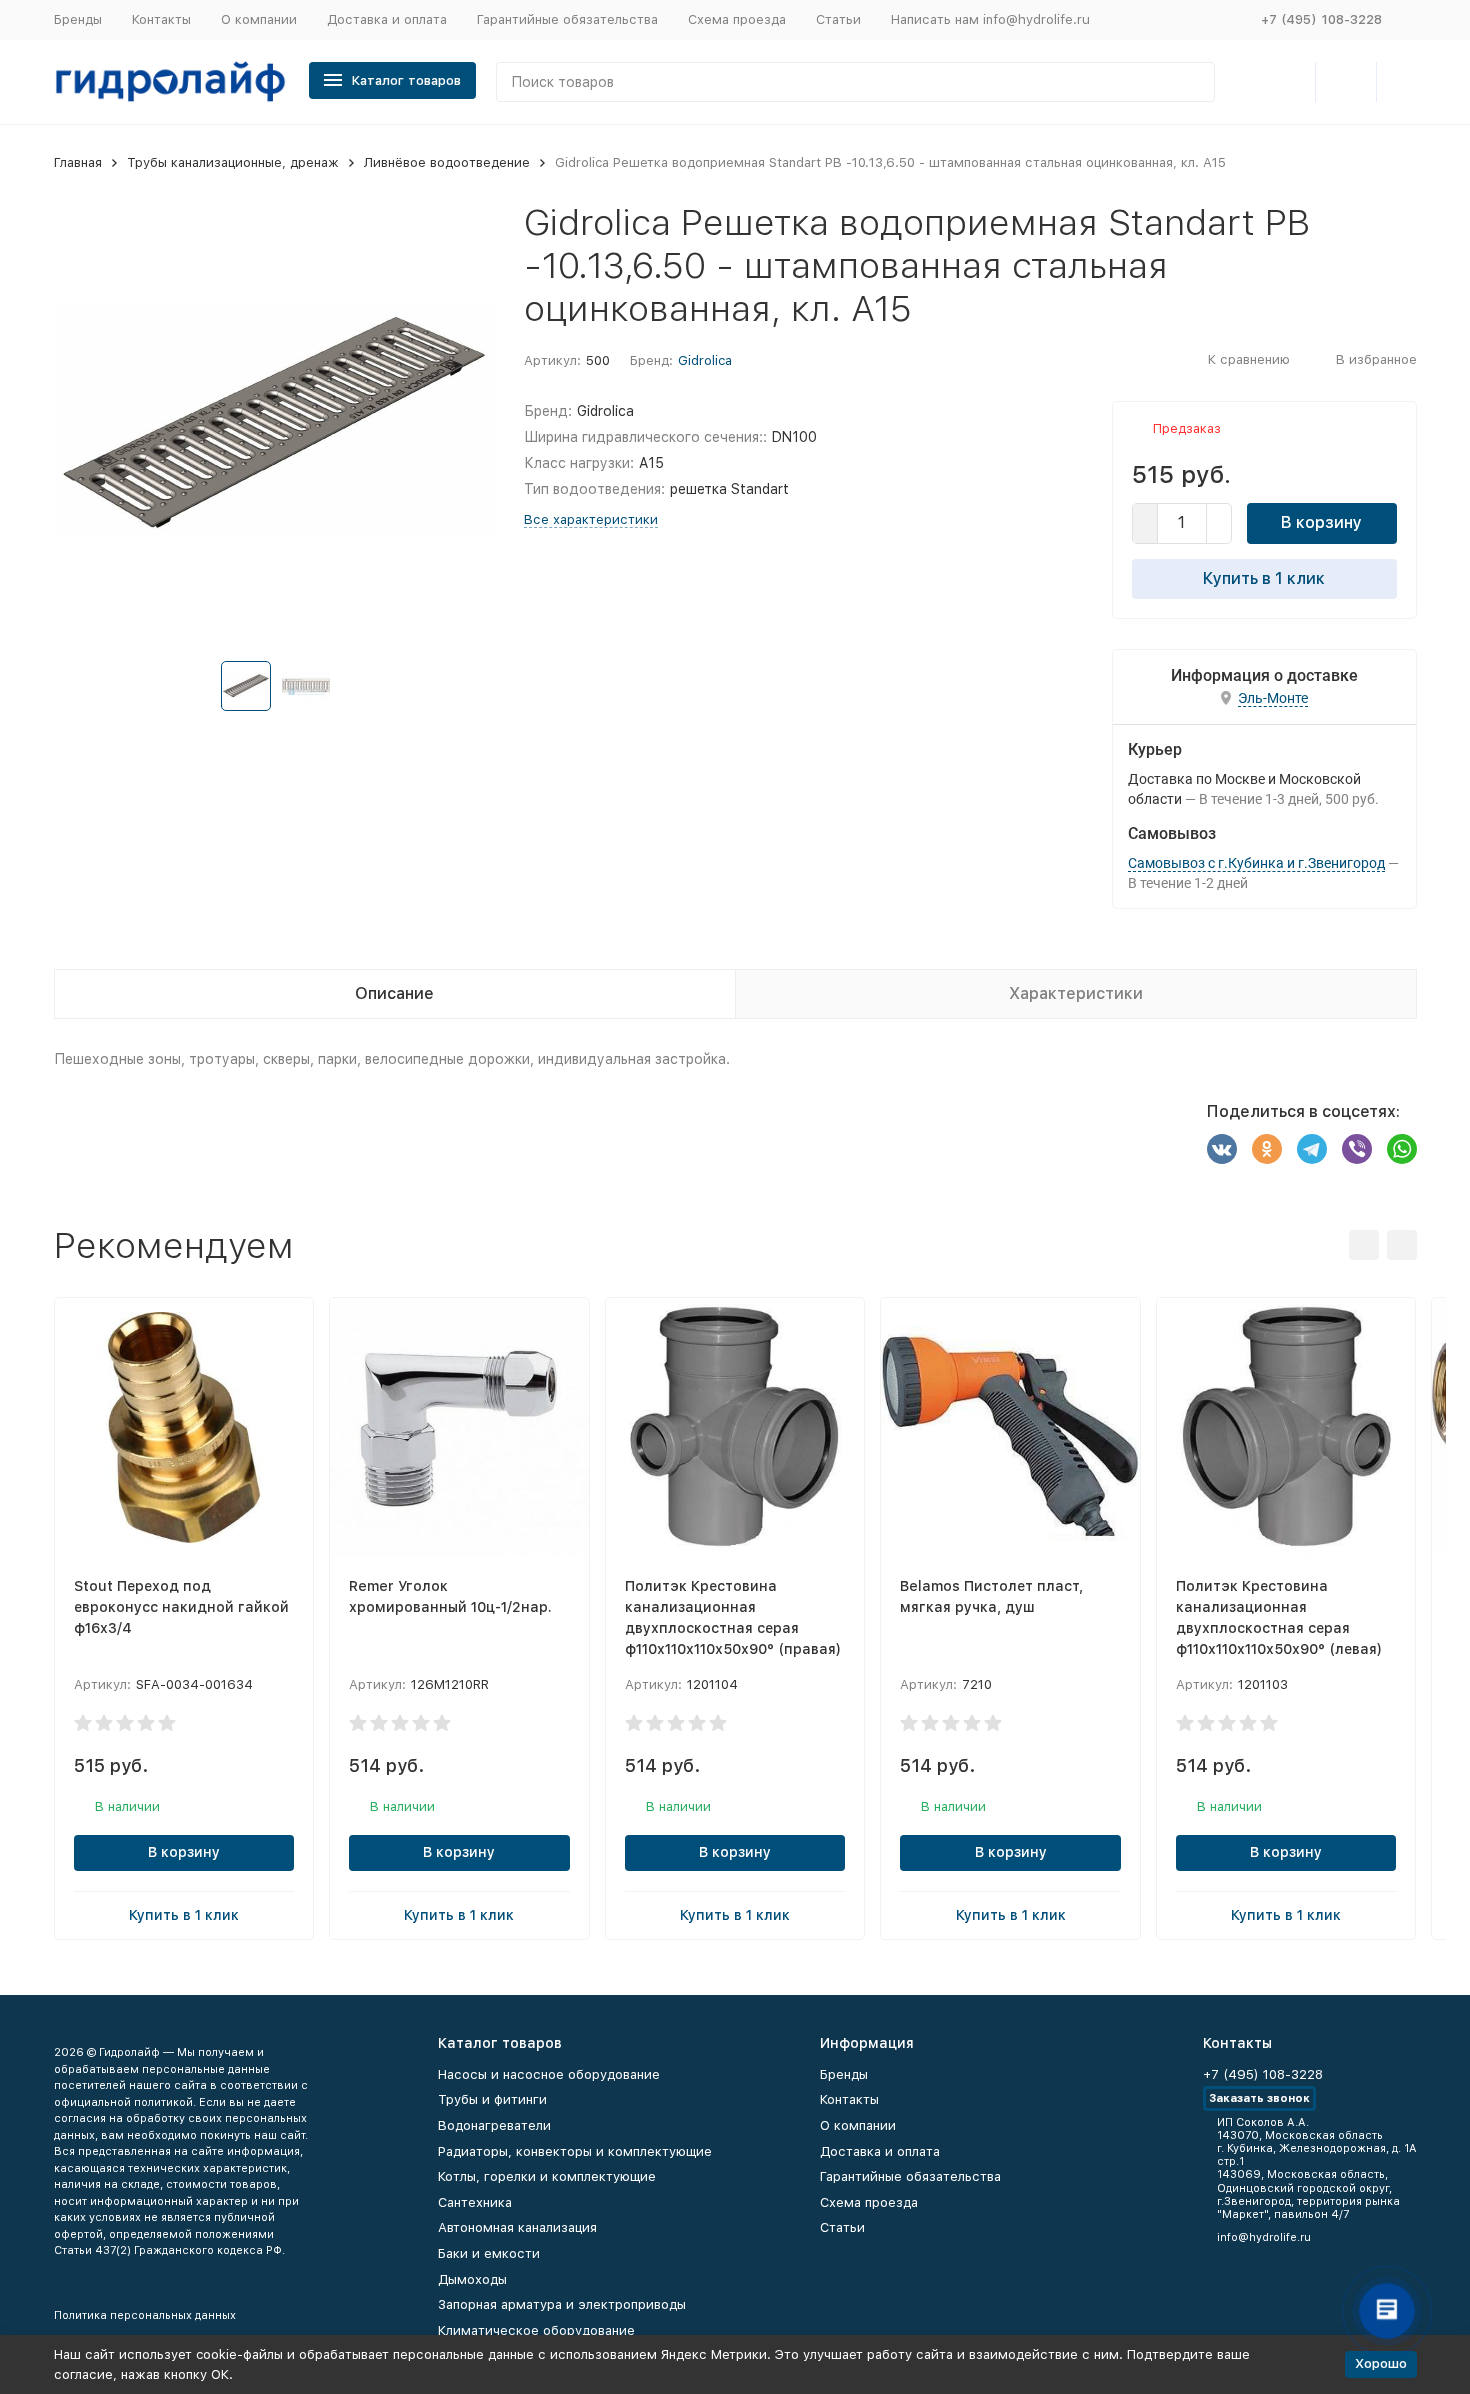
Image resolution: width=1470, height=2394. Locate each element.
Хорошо (1381, 2363)
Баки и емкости (489, 2253)
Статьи (838, 19)
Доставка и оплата (387, 19)
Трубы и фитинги (492, 2099)
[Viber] (1357, 1149)
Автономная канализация (517, 2227)
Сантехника (475, 2202)
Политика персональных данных (145, 2315)
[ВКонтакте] (1222, 1149)
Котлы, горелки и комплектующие (547, 2176)
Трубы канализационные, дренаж (233, 162)
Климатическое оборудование (536, 2330)
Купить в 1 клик (1264, 578)
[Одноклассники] (1267, 1149)
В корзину (1321, 522)
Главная (78, 162)
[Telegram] (1312, 1149)
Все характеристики (591, 519)
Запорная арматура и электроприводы (562, 2304)
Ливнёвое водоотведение (447, 162)
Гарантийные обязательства (567, 19)
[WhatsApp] (1402, 1149)
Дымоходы (472, 2279)
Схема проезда (737, 19)
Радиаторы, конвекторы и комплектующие (575, 2151)
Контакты (161, 19)
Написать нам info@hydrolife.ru (990, 19)
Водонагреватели (494, 2125)
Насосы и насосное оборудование (549, 2074)
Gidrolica (705, 360)
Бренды (78, 19)
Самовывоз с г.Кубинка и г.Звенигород (1256, 863)
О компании (259, 19)
